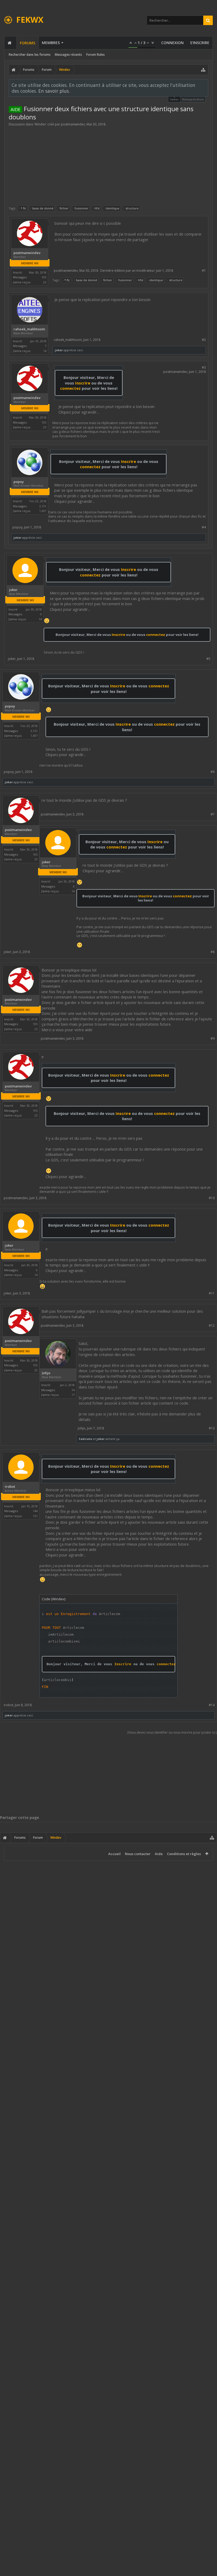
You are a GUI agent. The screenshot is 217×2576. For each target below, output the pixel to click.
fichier (64, 208)
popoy (19, 482)
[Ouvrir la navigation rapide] (203, 70)
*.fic (23, 208)
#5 (208, 659)
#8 (213, 952)
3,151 (43, 506)
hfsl (97, 208)
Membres (51, 43)
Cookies (174, 99)
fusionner (82, 208)
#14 (212, 1705)
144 (35, 1511)
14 (73, 1390)
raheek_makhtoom (29, 329)
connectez (71, 388)
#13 (212, 1428)
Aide (159, 1854)
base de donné (43, 208)
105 (44, 277)
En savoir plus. (54, 91)
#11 (212, 1293)
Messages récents (68, 55)
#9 (213, 1038)
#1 (204, 271)
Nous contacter (138, 1854)
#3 (204, 367)
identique (112, 208)
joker (59, 350)
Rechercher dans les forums (30, 55)
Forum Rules (96, 55)
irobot (10, 1487)
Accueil (114, 1854)
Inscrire (83, 383)
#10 (212, 1198)
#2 (204, 340)
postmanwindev (73, 124)
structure (132, 208)
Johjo (46, 1373)
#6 (213, 772)
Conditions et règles (184, 1854)
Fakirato (85, 1439)
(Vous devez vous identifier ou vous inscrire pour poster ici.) (172, 1732)
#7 (213, 814)
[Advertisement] (108, 166)
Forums (28, 43)
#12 (212, 1325)
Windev (40, 124)
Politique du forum (193, 99)
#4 (204, 527)
